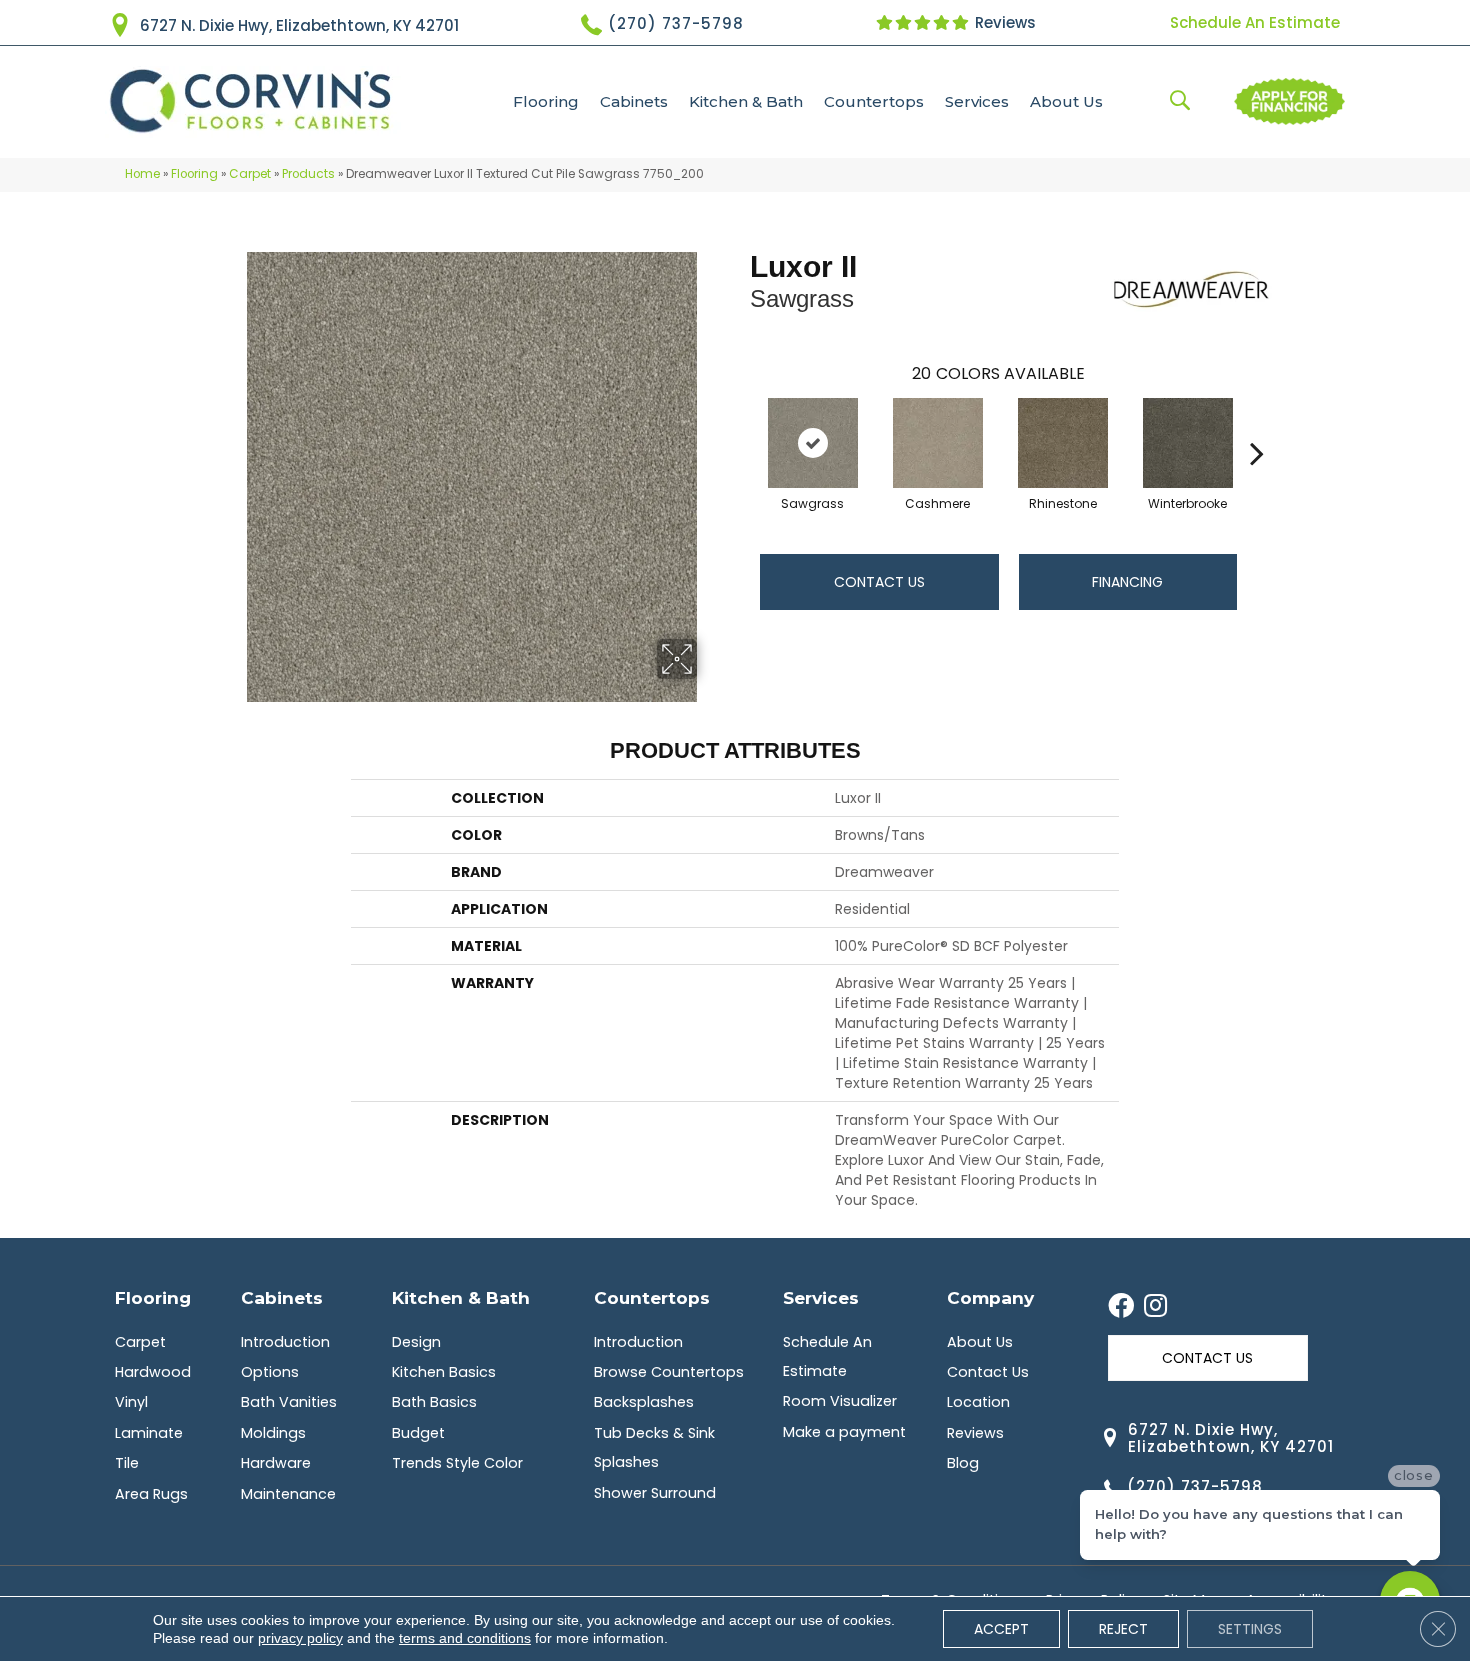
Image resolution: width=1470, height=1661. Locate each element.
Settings (1250, 1629)
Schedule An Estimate (1255, 22)
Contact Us (879, 582)
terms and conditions (465, 1638)
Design (416, 1342)
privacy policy (300, 1638)
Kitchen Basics (444, 1372)
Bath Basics (434, 1402)
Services (977, 101)
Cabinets (634, 101)
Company (990, 1297)
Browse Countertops (669, 1372)
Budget (418, 1433)
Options (270, 1372)
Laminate (149, 1433)
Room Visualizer (840, 1401)
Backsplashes (644, 1402)
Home (142, 174)
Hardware (276, 1463)
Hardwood (153, 1372)
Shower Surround (655, 1493)
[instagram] (1155, 1307)
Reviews (1003, 22)
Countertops (874, 101)
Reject (1123, 1629)
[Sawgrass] (813, 443)
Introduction (285, 1342)
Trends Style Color (457, 1463)
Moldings (273, 1433)
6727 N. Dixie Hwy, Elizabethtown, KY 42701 (299, 25)
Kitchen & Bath (746, 101)
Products (308, 174)
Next (1257, 423)
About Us (1066, 101)
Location (978, 1402)
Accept (1001, 1629)
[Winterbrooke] (1188, 443)
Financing (1127, 582)
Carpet (250, 174)
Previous (740, 423)
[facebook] (1121, 1307)
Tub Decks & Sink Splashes (654, 1447)
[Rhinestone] (1063, 443)
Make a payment (844, 1432)
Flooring (546, 101)
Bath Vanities (289, 1402)
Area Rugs (151, 1494)
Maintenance (288, 1494)
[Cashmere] (938, 443)
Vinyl (131, 1402)
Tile (127, 1463)
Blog (963, 1463)
